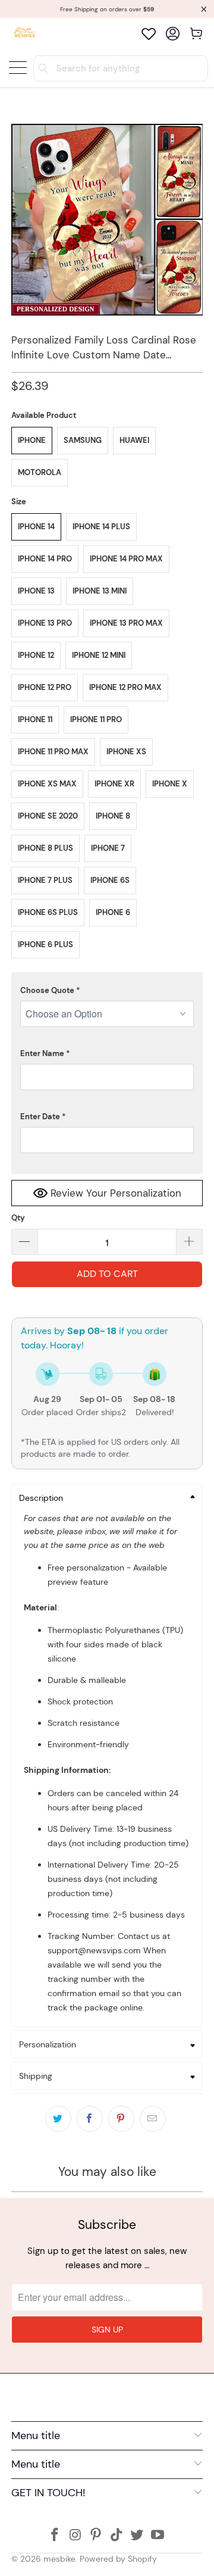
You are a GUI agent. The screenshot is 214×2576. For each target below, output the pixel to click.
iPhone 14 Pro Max (126, 559)
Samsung (83, 440)
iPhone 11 (35, 719)
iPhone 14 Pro (45, 559)
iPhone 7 (108, 848)
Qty (18, 1218)
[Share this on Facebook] (90, 2119)
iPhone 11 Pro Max (53, 752)
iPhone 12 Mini (99, 655)
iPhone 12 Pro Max (125, 687)
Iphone (32, 440)
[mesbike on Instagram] (75, 2536)
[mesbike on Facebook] (55, 2536)
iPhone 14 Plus (101, 527)
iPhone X (170, 784)
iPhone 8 (113, 816)
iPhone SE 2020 (48, 816)
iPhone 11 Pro (96, 719)
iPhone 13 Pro (45, 623)
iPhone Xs (126, 752)
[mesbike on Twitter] (137, 2536)
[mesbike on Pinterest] (96, 2536)
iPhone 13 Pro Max (126, 623)
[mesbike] (25, 34)
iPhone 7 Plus (45, 880)
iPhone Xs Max (47, 784)
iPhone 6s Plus (48, 912)
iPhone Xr (114, 784)
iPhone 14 (36, 527)
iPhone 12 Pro (45, 687)
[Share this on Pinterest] (121, 2119)
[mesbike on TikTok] (117, 2536)
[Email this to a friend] (153, 2119)
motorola (40, 472)
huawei (134, 440)
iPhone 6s (110, 880)
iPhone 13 (36, 591)
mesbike (59, 2559)
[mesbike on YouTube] (158, 2536)
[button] (107, 991)
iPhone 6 (113, 912)
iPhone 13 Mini (100, 591)
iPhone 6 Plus (45, 944)
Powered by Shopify (118, 2559)
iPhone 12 (36, 655)
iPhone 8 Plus (45, 848)
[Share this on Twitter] (58, 2119)
